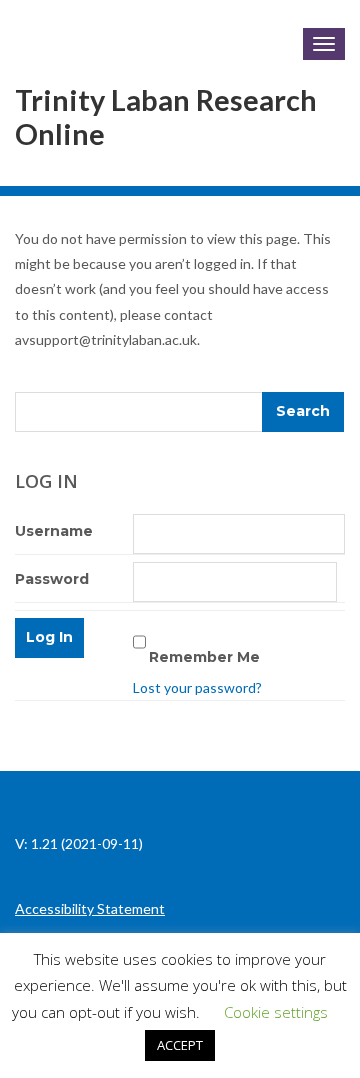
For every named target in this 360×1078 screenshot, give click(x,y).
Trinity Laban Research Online (166, 117)
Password (52, 579)
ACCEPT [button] (180, 1045)
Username (54, 531)
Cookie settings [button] (276, 1012)
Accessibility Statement (90, 908)
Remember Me (204, 657)
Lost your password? (197, 687)
